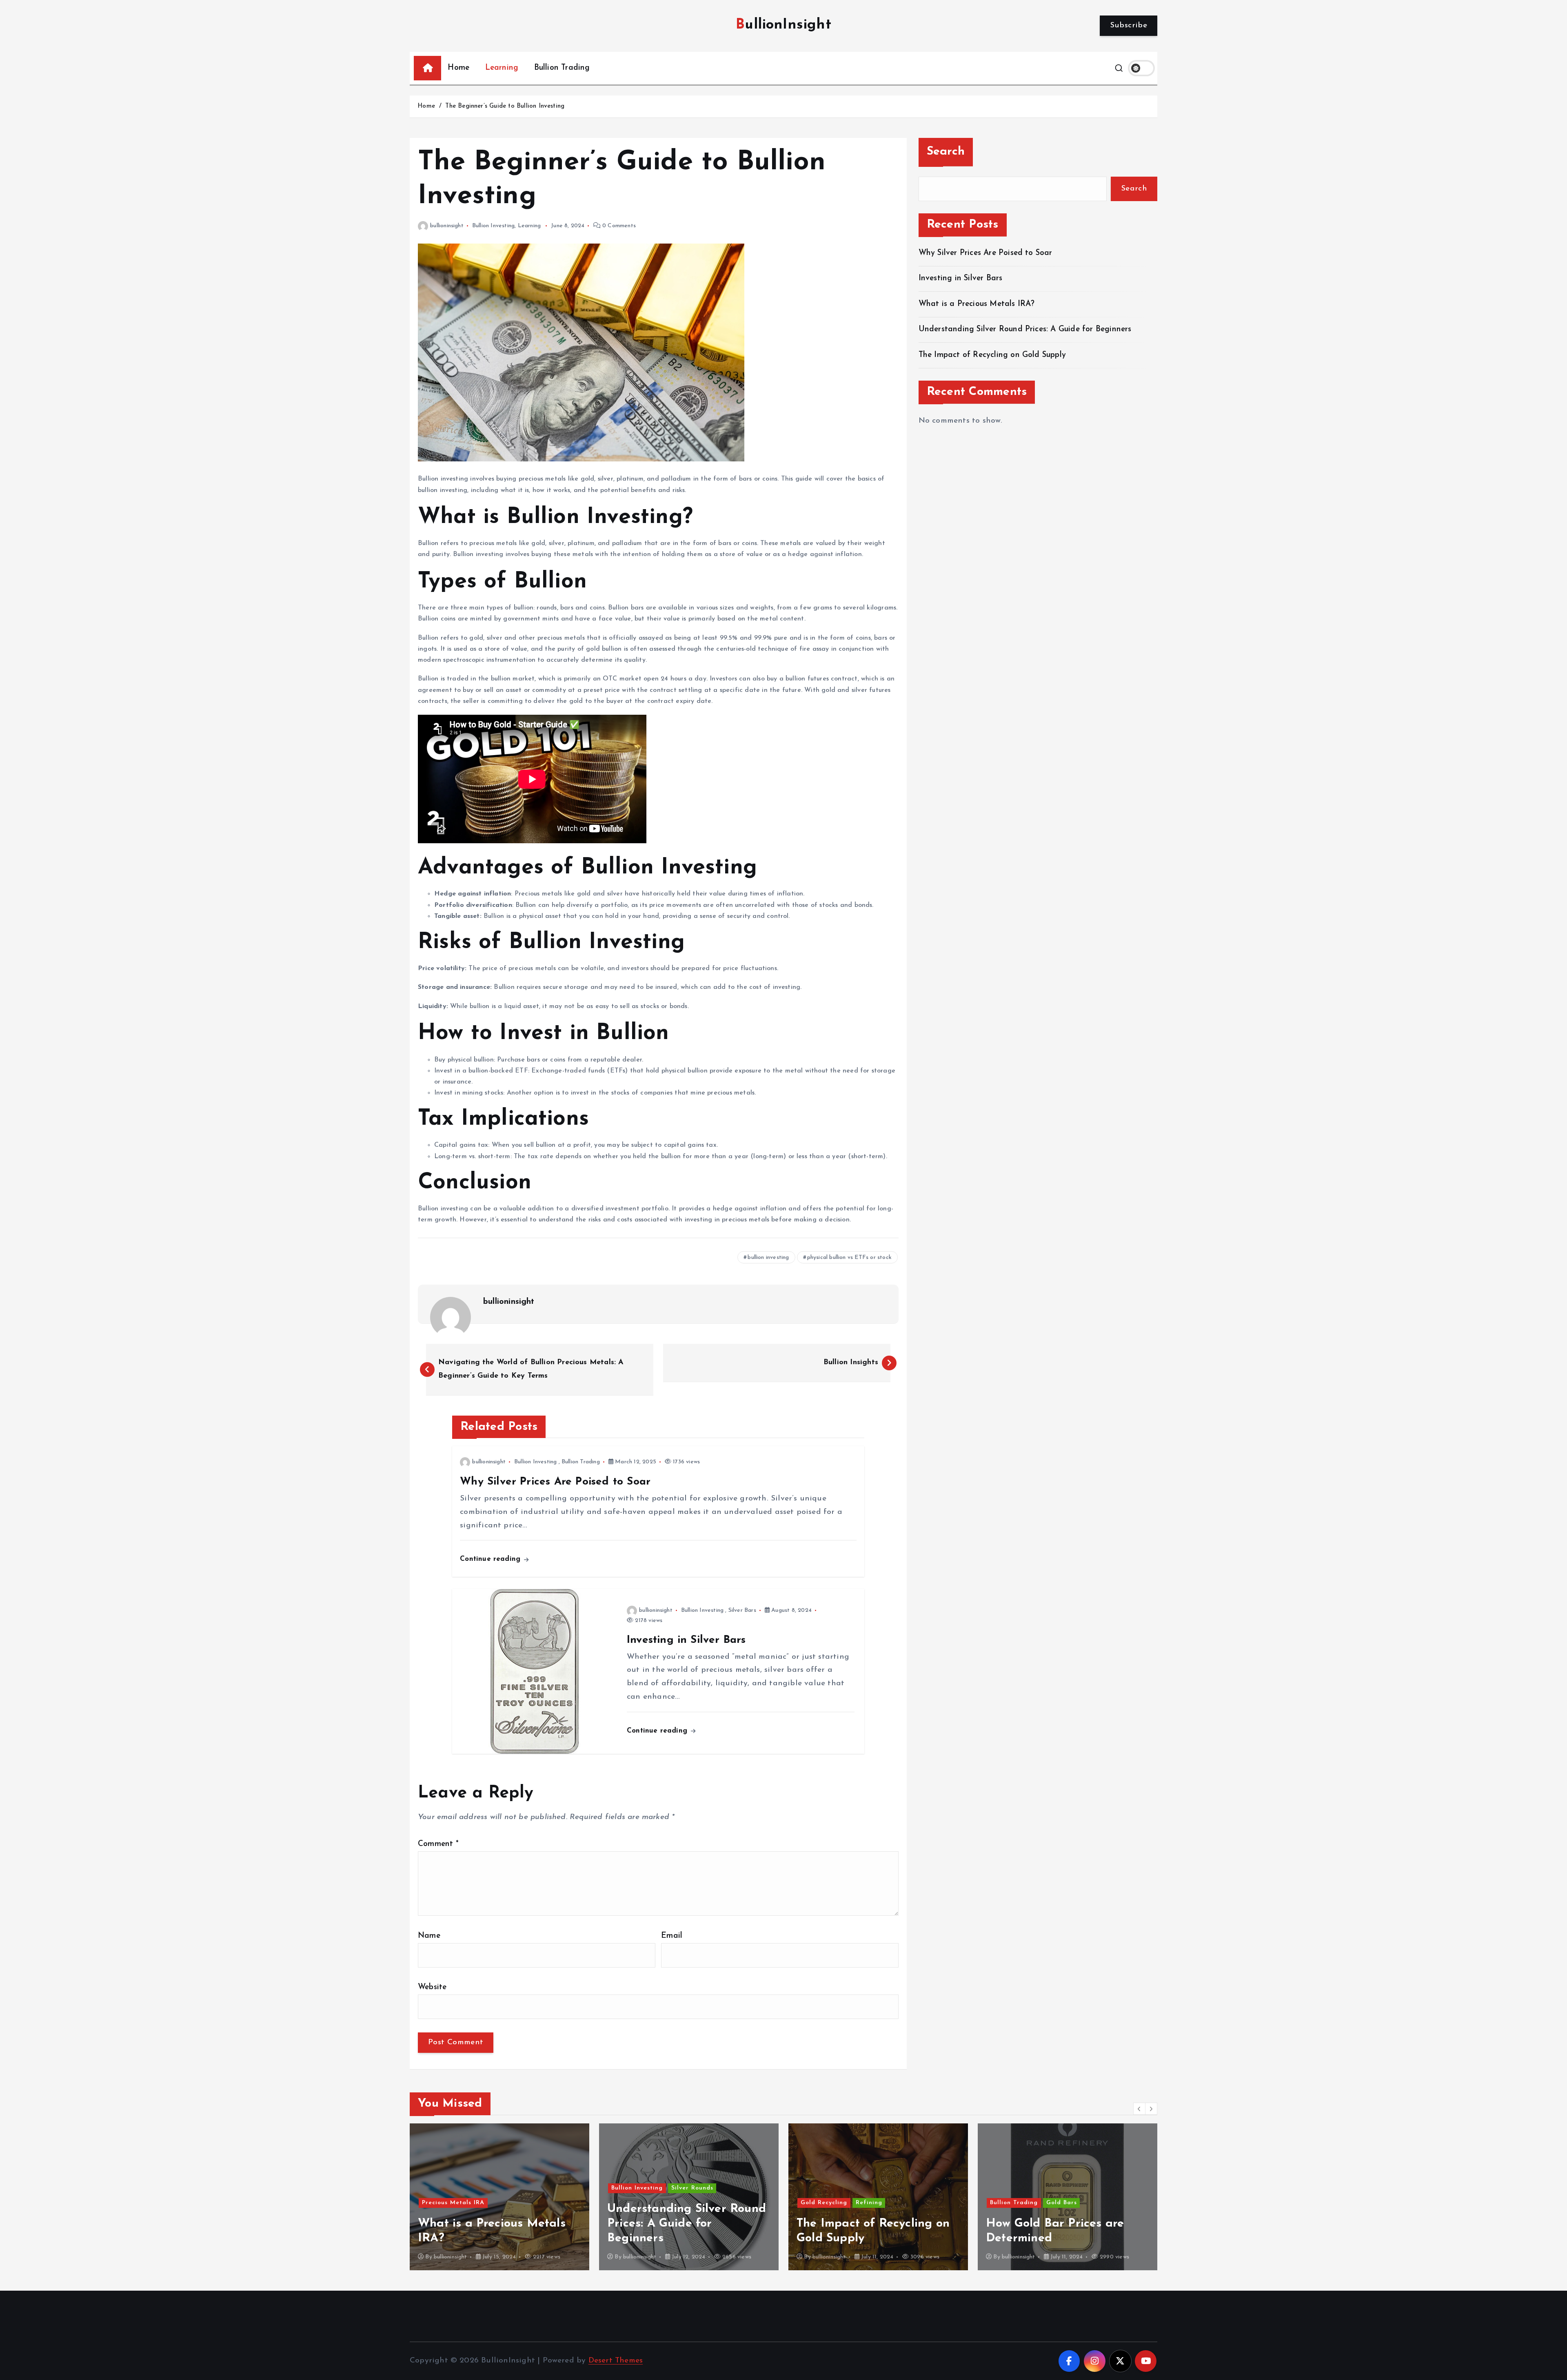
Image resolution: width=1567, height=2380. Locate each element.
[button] (1139, 2109)
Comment (438, 1844)
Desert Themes (616, 2361)
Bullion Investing (493, 226)
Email (672, 1936)
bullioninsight (447, 226)
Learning (502, 68)
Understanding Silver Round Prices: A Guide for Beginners (1025, 329)
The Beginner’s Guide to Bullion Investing (505, 106)
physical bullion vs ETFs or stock (849, 1258)
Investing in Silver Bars (961, 278)
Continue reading (491, 1559)
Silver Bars (742, 1610)
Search (946, 152)
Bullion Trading (562, 68)
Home (458, 68)
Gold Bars (872, 2203)
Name (429, 1936)
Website (432, 1987)
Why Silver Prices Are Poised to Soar (985, 253)
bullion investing (768, 1258)
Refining (680, 2203)
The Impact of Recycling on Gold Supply (992, 355)
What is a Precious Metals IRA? (977, 304)
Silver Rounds (503, 2188)
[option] (499, 2197)
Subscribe (1129, 25)
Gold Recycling (635, 2203)
